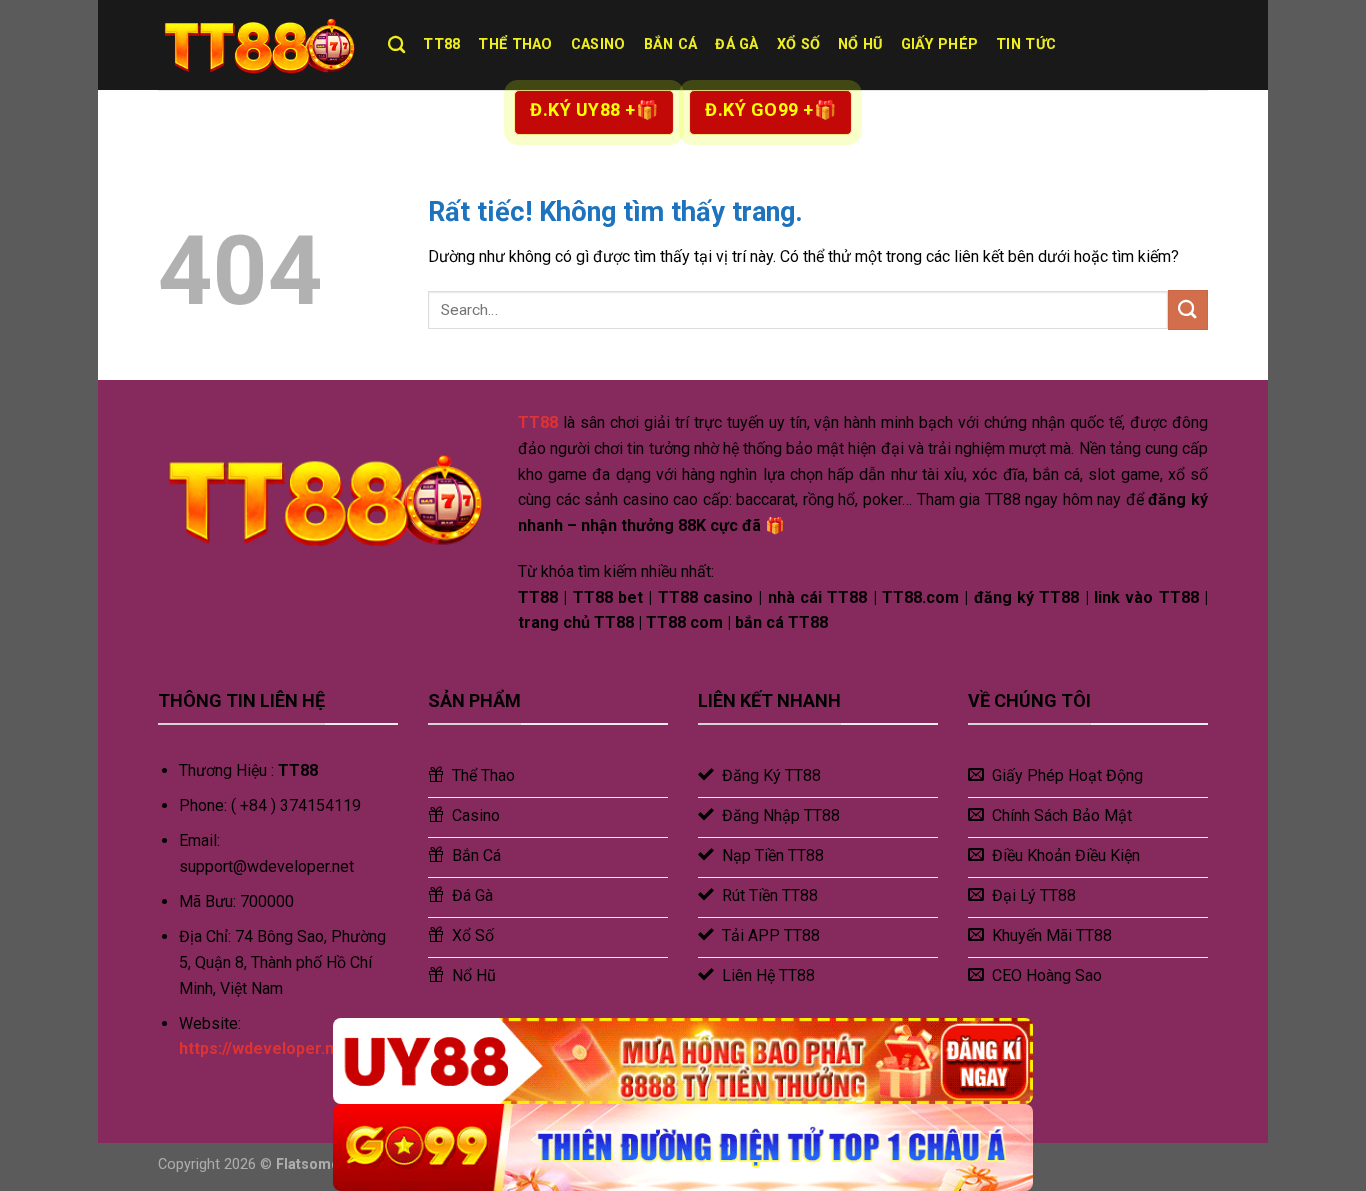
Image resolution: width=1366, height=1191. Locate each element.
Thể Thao (515, 44)
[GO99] (683, 1147)
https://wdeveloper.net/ (267, 1048)
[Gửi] (1188, 309)
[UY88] (683, 1061)
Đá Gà (736, 44)
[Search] (396, 45)
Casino (598, 44)
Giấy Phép (940, 44)
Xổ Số (798, 44)
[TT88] (258, 45)
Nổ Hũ (860, 44)
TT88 (441, 44)
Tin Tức (1026, 44)
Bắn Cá (671, 44)
